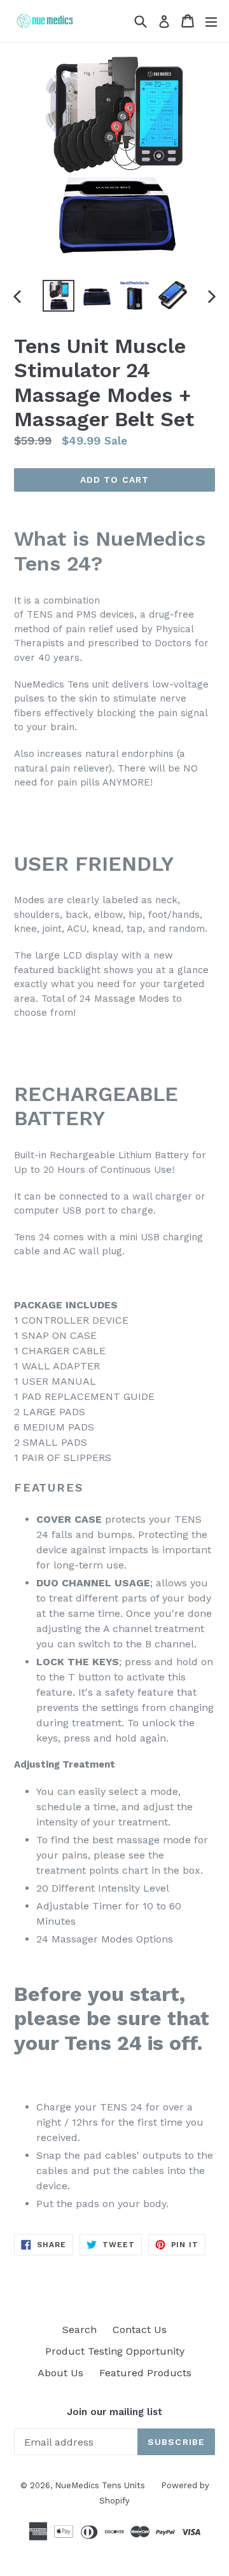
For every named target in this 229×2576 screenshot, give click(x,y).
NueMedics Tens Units (100, 2485)
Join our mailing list (114, 2412)
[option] (59, 296)
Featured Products (145, 2373)
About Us (60, 2373)
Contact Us (140, 2330)
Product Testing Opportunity (115, 2351)
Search (80, 2330)
